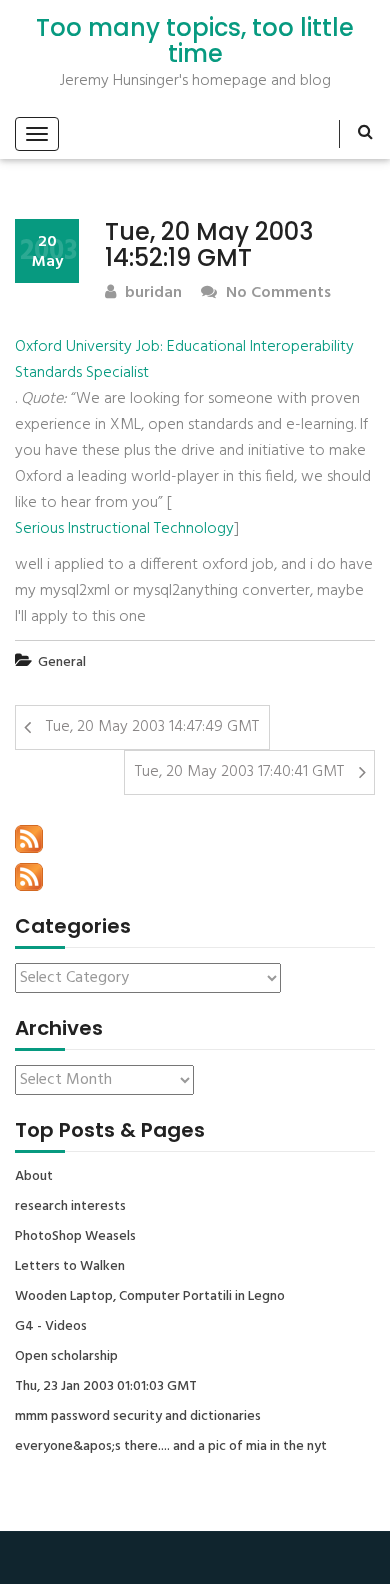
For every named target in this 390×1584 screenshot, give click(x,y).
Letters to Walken (70, 1267)
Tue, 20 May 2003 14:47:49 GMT (152, 727)
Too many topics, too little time (195, 41)
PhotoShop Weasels (75, 1237)
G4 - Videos (51, 1327)
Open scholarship (66, 1357)
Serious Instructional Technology (124, 529)
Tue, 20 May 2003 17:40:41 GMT (239, 772)
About (34, 1177)
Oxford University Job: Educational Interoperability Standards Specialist (184, 360)
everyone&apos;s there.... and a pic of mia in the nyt (171, 1447)
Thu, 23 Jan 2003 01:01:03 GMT (106, 1387)
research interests (70, 1207)
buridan (151, 293)
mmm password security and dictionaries (138, 1417)
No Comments (276, 293)
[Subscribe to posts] (29, 839)
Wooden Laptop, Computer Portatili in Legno (150, 1297)
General (62, 662)
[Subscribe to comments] (29, 877)
